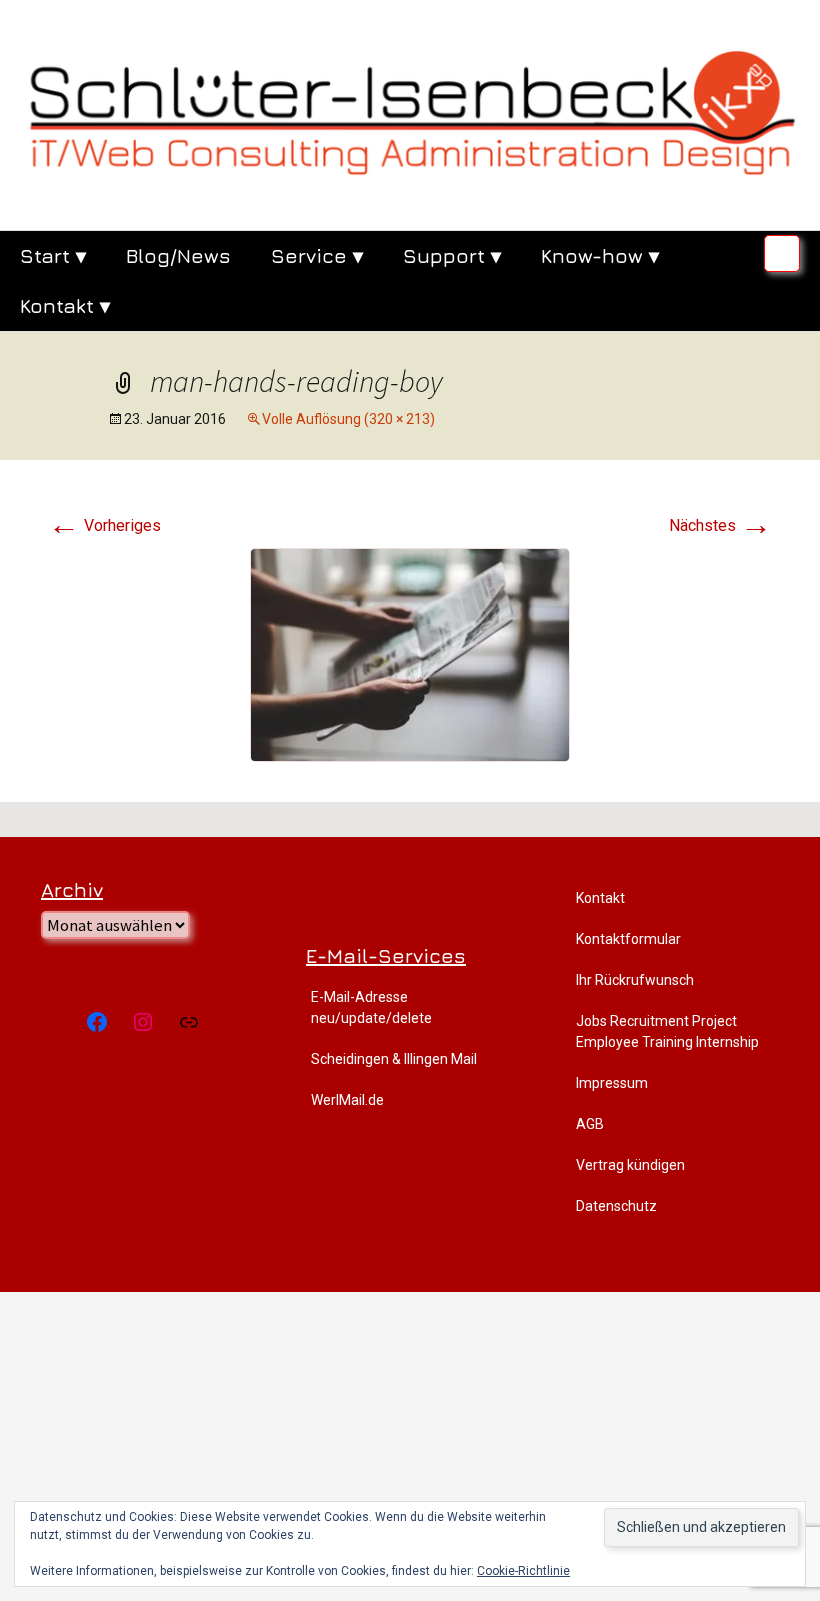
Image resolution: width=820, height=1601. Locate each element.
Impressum (612, 1083)
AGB (590, 1124)
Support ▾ (452, 255)
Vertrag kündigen (630, 1165)
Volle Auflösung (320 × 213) (348, 419)
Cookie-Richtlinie (523, 1571)
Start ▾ (53, 255)
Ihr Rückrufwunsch (635, 980)
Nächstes (720, 525)
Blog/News (178, 255)
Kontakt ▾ (65, 305)
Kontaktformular (628, 939)
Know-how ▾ (600, 255)
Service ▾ (317, 255)
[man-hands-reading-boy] (410, 653)
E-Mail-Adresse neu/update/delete (371, 1007)
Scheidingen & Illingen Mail (394, 1059)
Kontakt (600, 898)
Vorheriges (104, 525)
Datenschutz (616, 1206)
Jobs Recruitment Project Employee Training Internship (667, 1031)
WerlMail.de (347, 1100)
